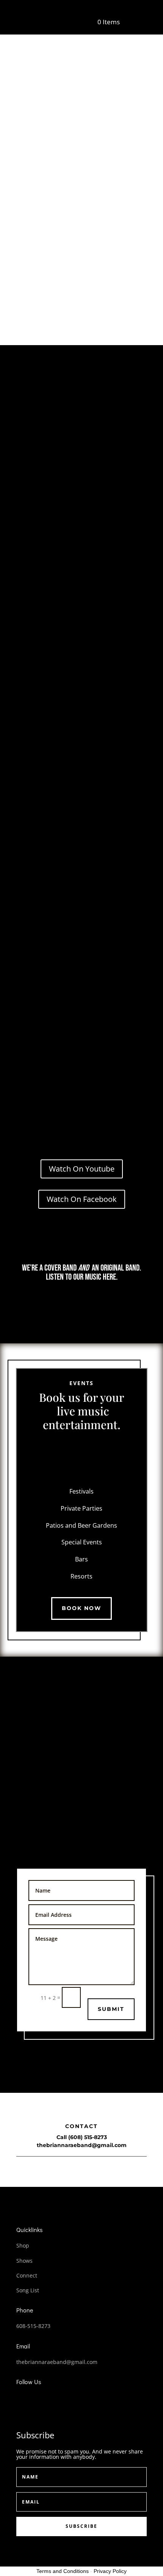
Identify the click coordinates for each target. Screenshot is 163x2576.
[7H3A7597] (81, 569)
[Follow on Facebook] (19, 2399)
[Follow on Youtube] (62, 1302)
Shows (24, 2261)
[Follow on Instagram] (49, 2399)
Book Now (81, 1608)
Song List (28, 2290)
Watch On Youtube (82, 1169)
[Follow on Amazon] (121, 1302)
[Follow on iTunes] (101, 1302)
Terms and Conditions (63, 2571)
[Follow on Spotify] (42, 1302)
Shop (23, 2245)
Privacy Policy (110, 2571)
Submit (111, 2009)
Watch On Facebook (82, 1199)
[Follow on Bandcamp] (81, 1302)
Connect (27, 2275)
